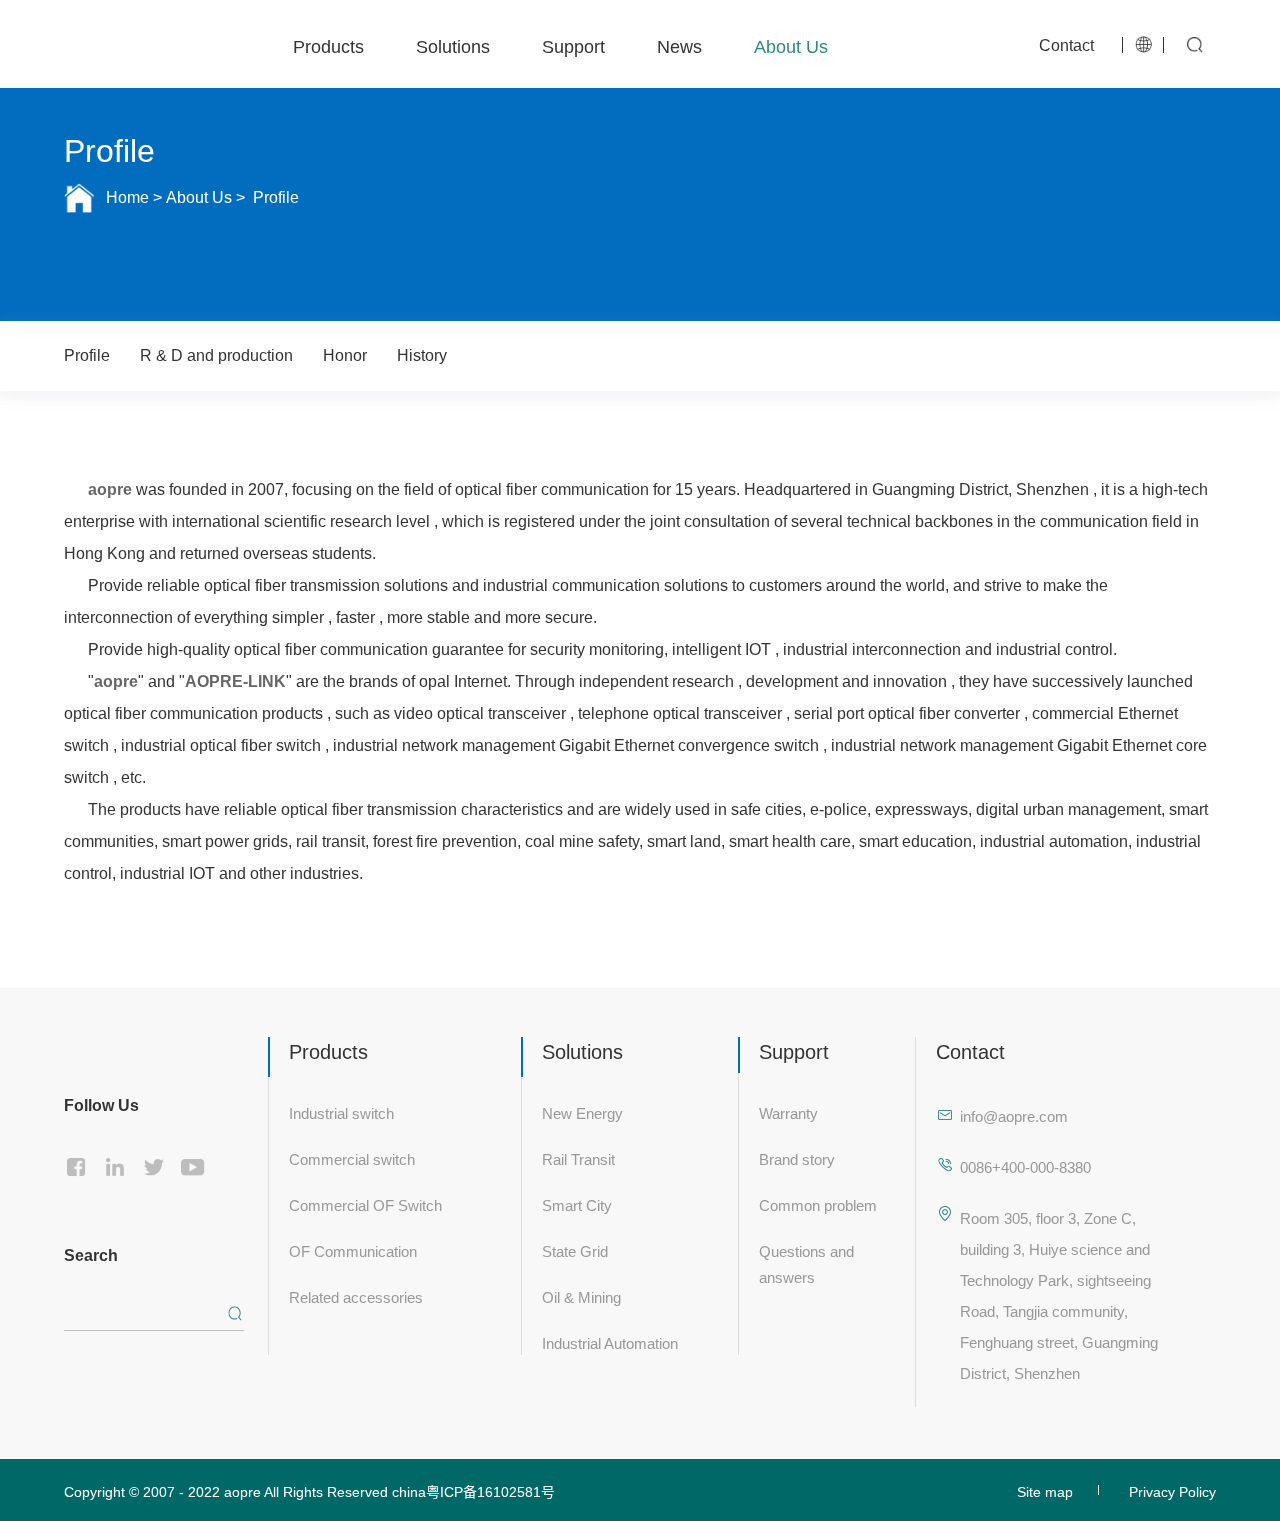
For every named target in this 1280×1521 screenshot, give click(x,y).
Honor (345, 355)
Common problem (818, 1203)
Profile (274, 197)
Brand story (797, 1157)
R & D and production (216, 355)
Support (573, 44)
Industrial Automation (610, 1341)
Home (127, 197)
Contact (1066, 43)
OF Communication (353, 1249)
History (422, 355)
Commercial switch (352, 1157)
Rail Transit (578, 1157)
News (679, 44)
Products (328, 44)
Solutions (453, 44)
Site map (1045, 1490)
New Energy (582, 1111)
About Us (791, 44)
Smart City (577, 1203)
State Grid (575, 1249)
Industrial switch (341, 1111)
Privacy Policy (1172, 1490)
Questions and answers (806, 1262)
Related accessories (356, 1295)
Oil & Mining (581, 1295)
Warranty (788, 1111)
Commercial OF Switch (365, 1203)
